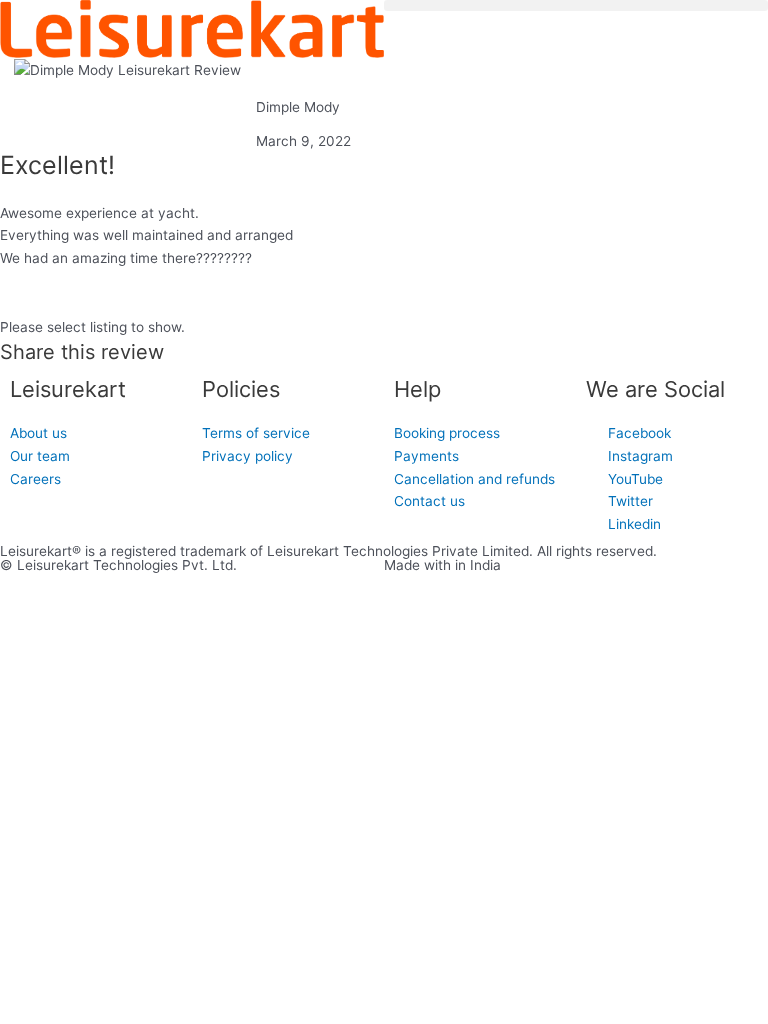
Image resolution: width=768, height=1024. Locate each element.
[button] (576, 5)
